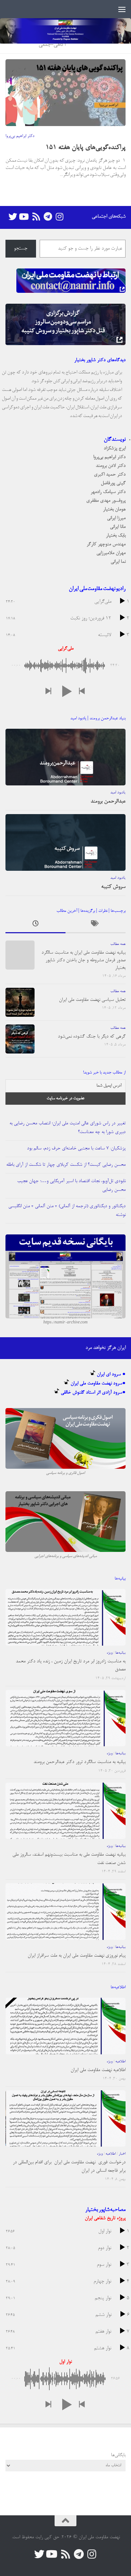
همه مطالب (118, 944)
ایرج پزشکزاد (115, 448)
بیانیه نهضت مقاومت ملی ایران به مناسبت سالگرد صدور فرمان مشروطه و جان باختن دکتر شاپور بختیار (84, 960)
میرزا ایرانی (116, 518)
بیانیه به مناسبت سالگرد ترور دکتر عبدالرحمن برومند (80, 1762)
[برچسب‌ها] (96, 925)
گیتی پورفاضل (113, 483)
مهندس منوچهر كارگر (106, 544)
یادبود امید (118, 793)
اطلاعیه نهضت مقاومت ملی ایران (98, 2070)
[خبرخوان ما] (36, 217)
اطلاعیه (120, 2062)
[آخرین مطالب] (35, 925)
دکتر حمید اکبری (110, 475)
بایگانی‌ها (118, 2455)
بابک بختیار (116, 536)
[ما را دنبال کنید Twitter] (13, 217)
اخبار (122, 2154)
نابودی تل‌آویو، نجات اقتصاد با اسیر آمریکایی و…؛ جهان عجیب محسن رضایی (71, 1186)
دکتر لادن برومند (111, 466)
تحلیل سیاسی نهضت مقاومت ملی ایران (92, 1000)
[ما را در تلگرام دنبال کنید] (48, 217)
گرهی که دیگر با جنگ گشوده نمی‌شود (92, 1037)
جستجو (21, 249)
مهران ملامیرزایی (111, 553)
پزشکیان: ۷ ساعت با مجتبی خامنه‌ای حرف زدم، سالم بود (76, 1149)
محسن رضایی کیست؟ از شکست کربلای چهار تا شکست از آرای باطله (66, 1165)
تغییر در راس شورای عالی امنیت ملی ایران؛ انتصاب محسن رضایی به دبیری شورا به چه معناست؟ (68, 1128)
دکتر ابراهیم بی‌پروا (20, 136)
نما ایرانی (118, 562)
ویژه (110, 1653)
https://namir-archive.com (65, 1323)
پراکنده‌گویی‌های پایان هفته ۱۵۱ (86, 148)
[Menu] (122, 9)
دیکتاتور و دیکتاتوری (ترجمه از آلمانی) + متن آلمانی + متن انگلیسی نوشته (67, 1211)
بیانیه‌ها (120, 1653)
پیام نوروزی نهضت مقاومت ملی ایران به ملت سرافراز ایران (77, 1956)
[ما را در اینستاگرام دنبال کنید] (59, 217)
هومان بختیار (114, 509)
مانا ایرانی (118, 527)
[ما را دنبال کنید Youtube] (24, 217)
